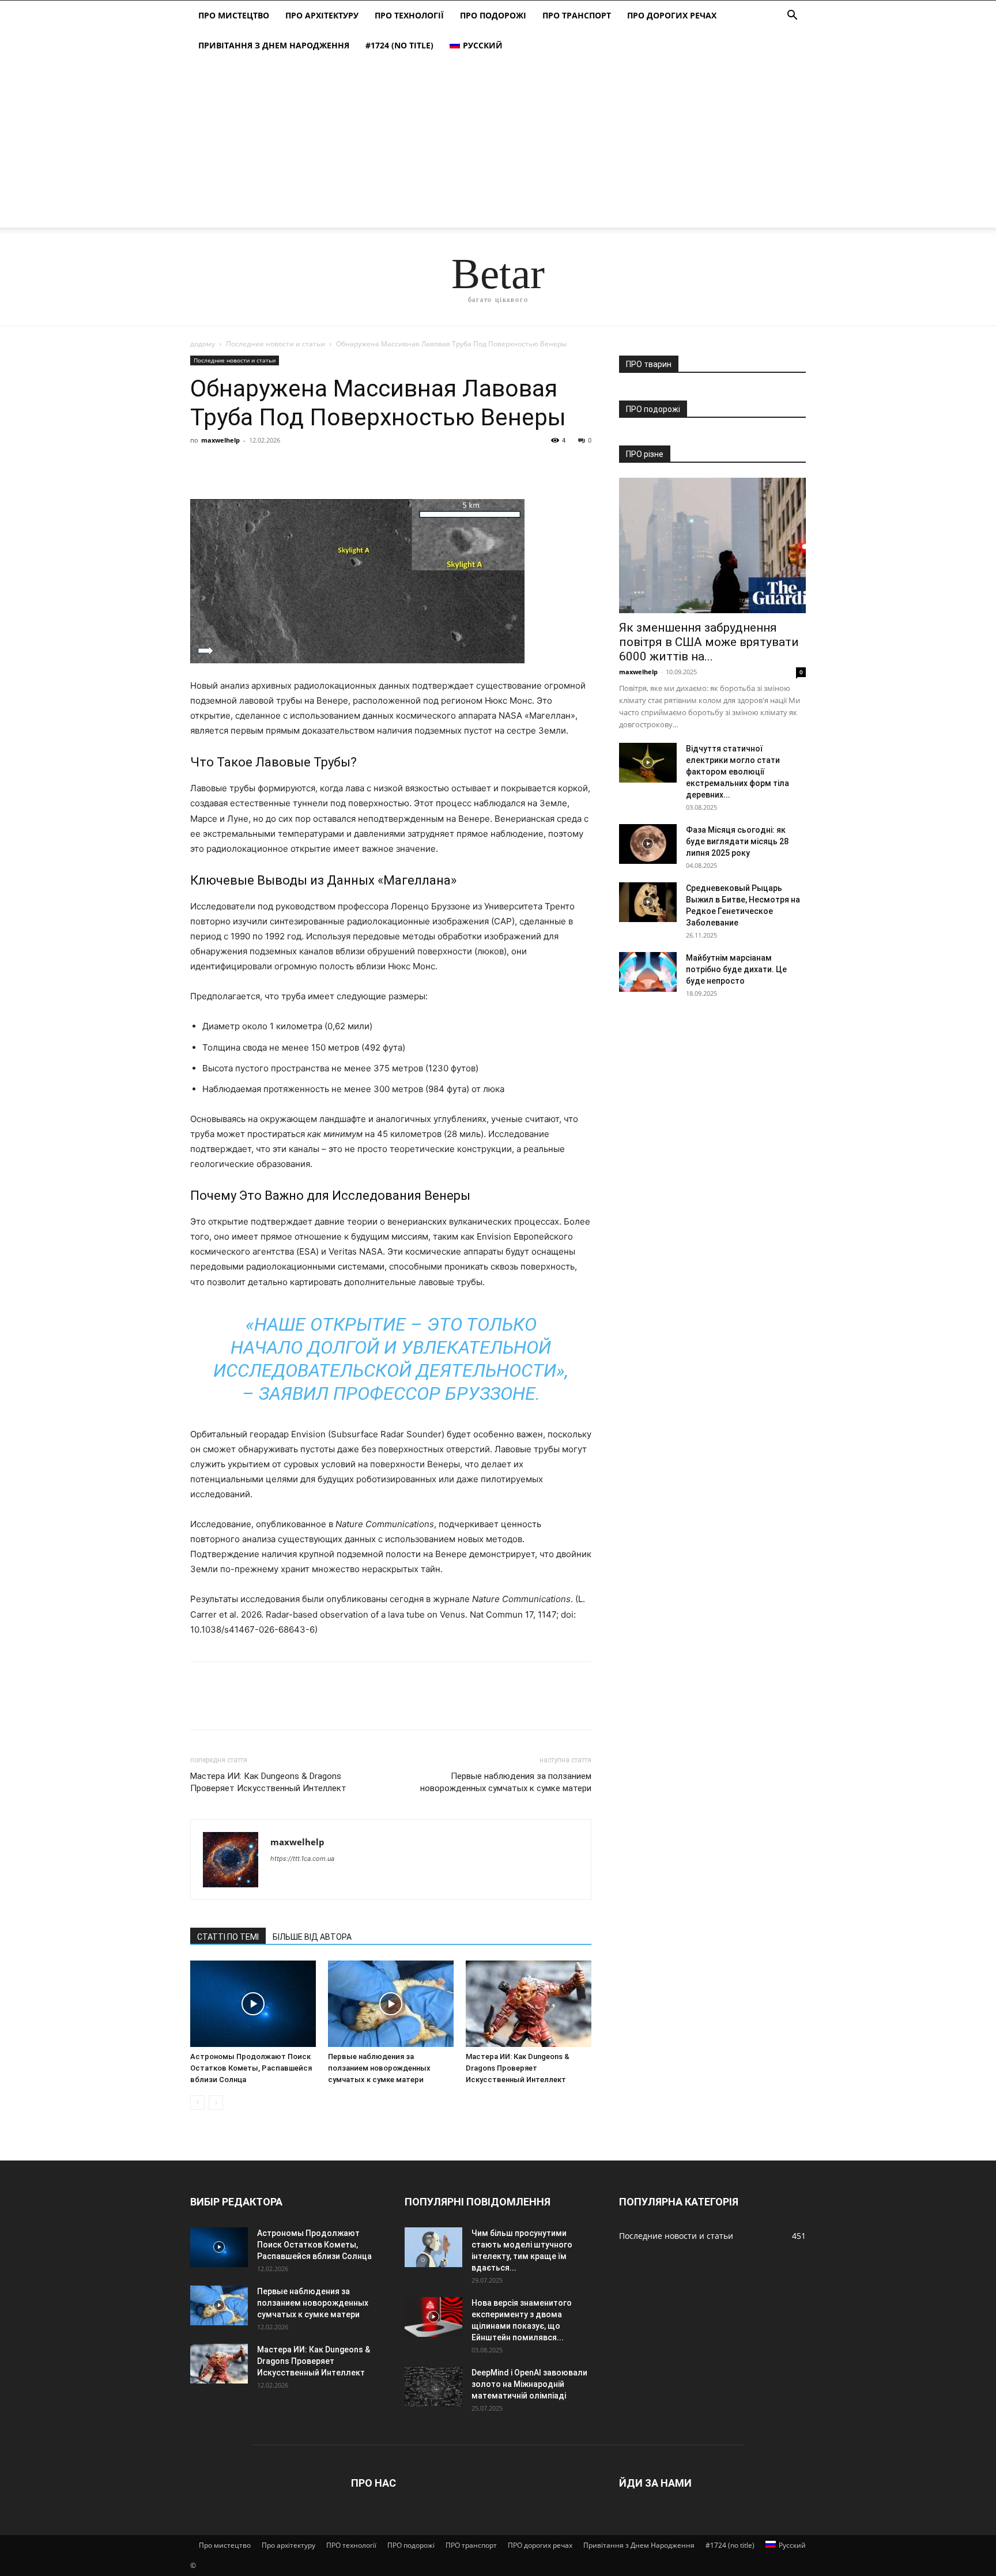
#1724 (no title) (399, 45)
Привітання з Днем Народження (274, 45)
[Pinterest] (255, 466)
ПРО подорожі (493, 15)
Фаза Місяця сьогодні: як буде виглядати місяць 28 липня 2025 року (737, 841)
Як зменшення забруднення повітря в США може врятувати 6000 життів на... (709, 642)
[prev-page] (197, 2103)
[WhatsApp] (281, 466)
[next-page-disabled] (216, 2103)
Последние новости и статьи (276, 344)
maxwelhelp (220, 440)
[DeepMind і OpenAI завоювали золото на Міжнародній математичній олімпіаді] (433, 2387)
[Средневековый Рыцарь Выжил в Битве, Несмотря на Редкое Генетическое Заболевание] (648, 902)
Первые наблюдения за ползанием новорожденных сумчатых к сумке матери (506, 1782)
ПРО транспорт (577, 15)
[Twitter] (228, 466)
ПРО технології (409, 15)
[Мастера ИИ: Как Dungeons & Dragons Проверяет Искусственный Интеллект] (529, 2004)
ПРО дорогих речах (672, 15)
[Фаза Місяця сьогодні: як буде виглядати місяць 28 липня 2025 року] (648, 844)
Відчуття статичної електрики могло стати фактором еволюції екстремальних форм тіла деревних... (737, 772)
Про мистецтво (234, 15)
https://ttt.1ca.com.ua (302, 1859)
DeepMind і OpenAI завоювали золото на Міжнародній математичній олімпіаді (529, 2384)
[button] (792, 16)
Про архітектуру (322, 15)
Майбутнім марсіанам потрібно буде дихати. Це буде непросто (736, 969)
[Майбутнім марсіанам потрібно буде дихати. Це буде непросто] (648, 972)
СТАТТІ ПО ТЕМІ (228, 1937)
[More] (308, 466)
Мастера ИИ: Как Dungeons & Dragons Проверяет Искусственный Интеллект (268, 1782)
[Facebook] (202, 466)
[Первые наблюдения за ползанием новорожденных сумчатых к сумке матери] (391, 2004)
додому (203, 344)
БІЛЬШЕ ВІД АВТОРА (312, 1937)
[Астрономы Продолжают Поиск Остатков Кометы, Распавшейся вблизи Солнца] (253, 2004)
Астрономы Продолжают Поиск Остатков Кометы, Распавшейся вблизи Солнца (251, 2068)
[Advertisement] (498, 147)
